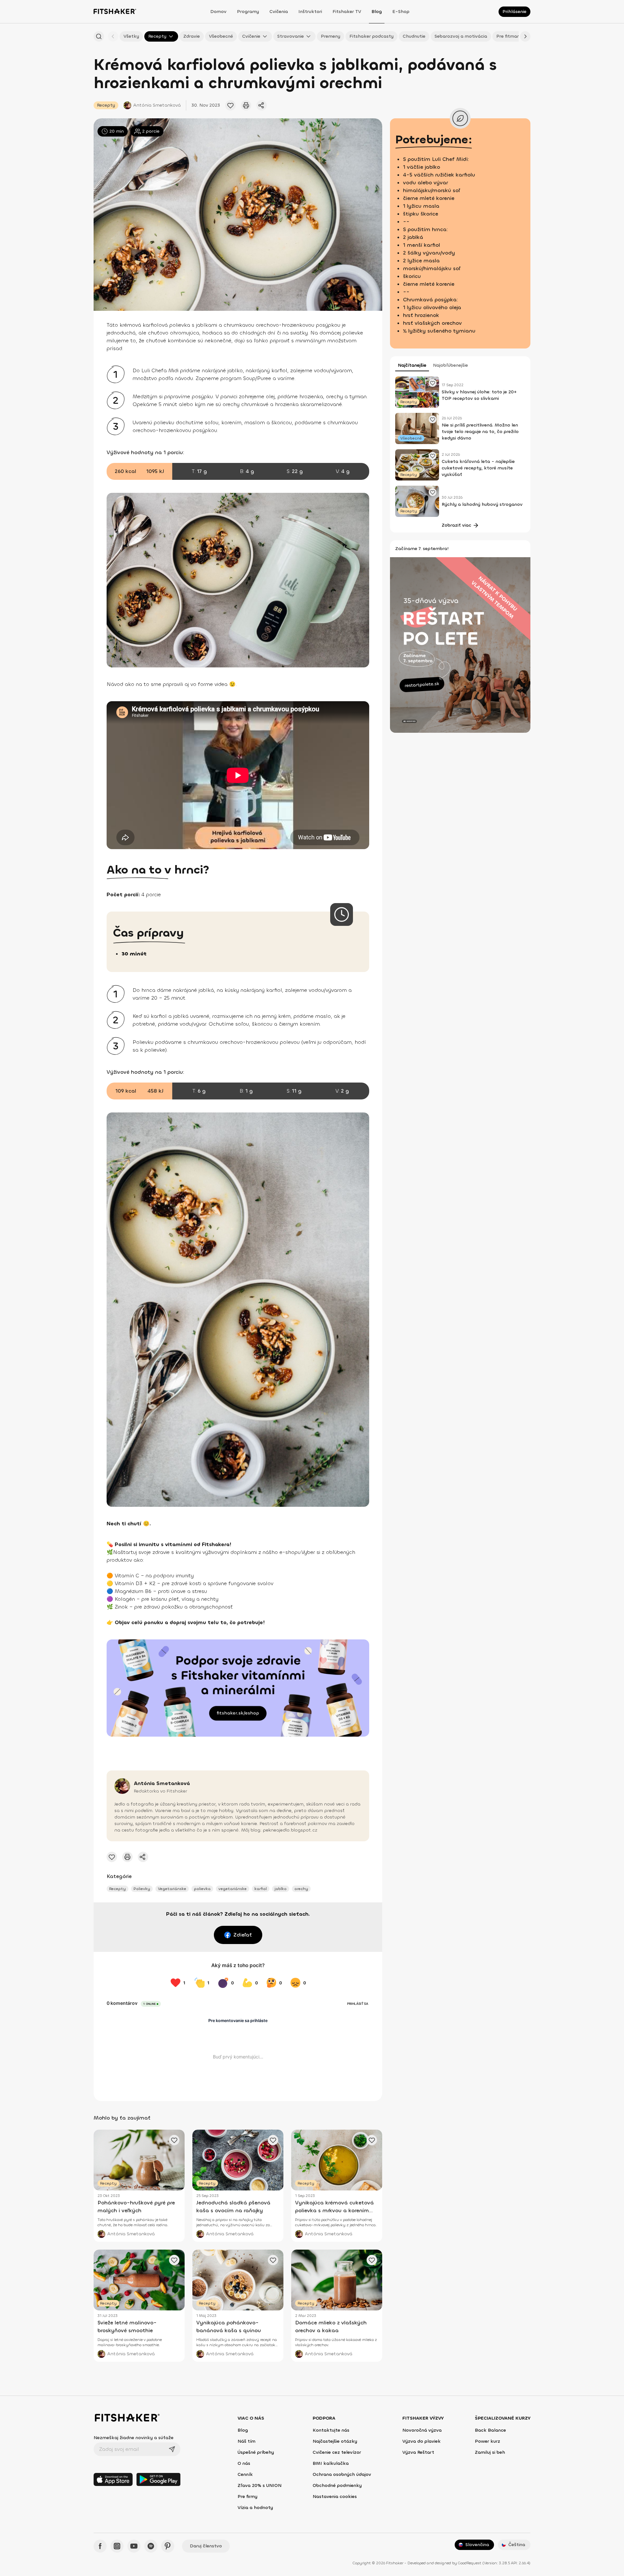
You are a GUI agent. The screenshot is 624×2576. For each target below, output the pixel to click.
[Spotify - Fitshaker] (151, 2546)
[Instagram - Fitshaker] (117, 2546)
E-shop (401, 12)
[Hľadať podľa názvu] (99, 36)
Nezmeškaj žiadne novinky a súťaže (134, 2438)
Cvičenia (279, 12)
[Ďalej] (525, 36)
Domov (218, 12)
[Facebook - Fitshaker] (100, 2546)
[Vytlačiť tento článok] (246, 105)
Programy (248, 12)
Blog (377, 12)
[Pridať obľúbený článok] (230, 105)
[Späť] (113, 36)
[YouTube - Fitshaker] (134, 2546)
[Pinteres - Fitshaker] (168, 2546)
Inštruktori (310, 12)
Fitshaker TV (347, 12)
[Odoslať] (172, 2449)
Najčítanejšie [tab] (412, 365)
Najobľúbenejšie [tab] (450, 365)
